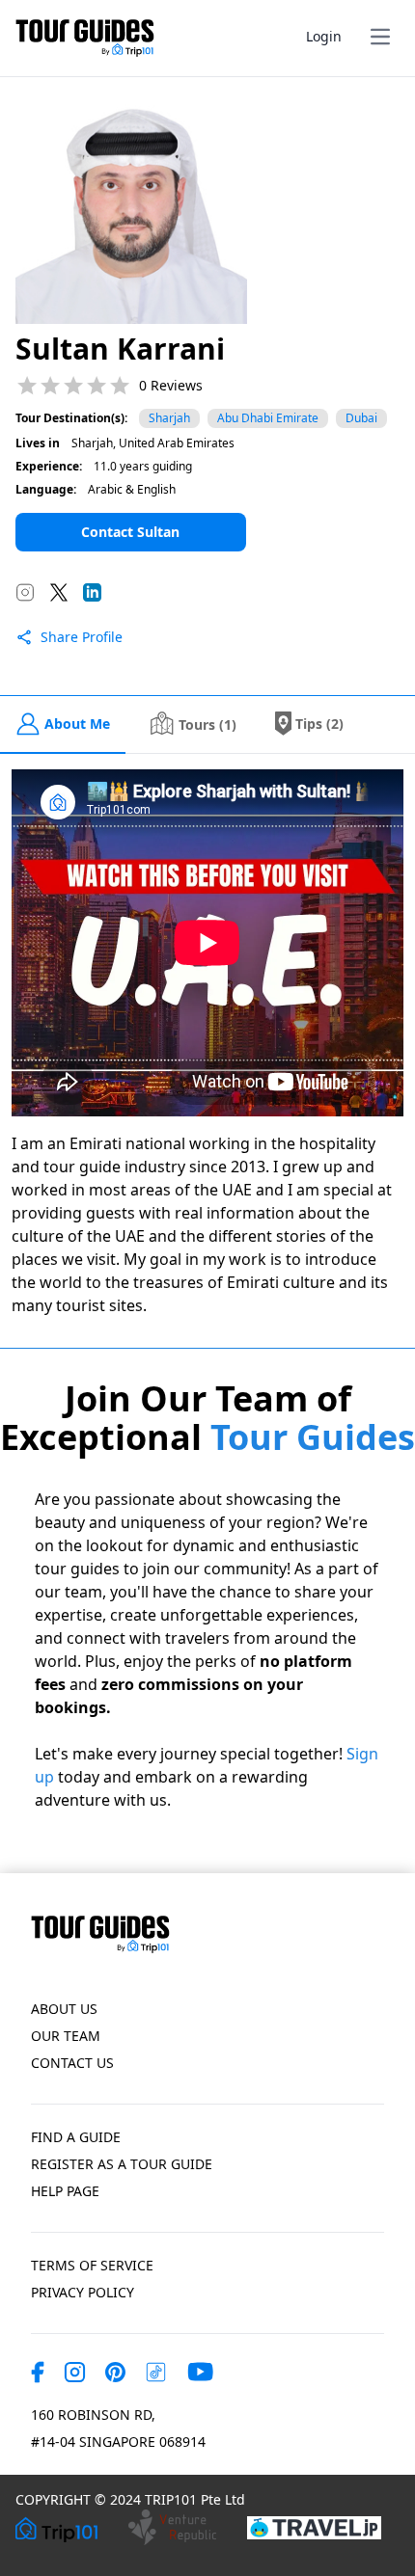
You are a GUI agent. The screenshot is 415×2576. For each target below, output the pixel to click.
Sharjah (169, 418)
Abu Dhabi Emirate (268, 418)
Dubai (361, 418)
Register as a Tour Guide (122, 2164)
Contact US (72, 2063)
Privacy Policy (83, 2292)
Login (324, 36)
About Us (64, 2009)
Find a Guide (76, 2137)
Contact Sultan (130, 532)
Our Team (66, 2036)
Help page (65, 2191)
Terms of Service (92, 2265)
